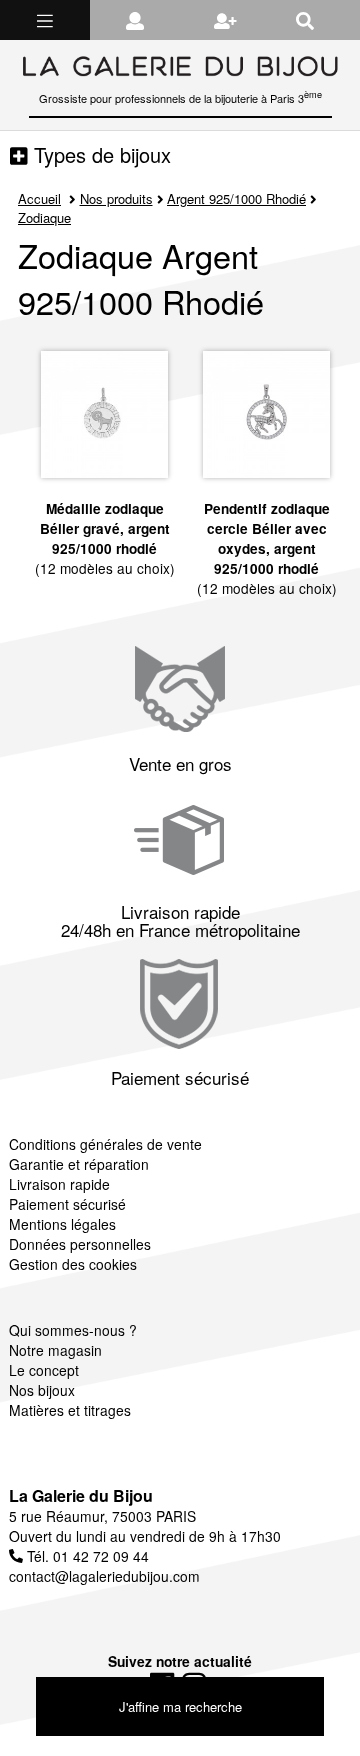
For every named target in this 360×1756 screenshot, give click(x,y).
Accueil (39, 198)
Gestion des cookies (73, 1264)
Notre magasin (55, 1350)
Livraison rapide (59, 1184)
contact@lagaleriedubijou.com (104, 1576)
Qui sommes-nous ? (73, 1330)
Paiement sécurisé (67, 1204)
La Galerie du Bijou (81, 1495)
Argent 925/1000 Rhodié (236, 198)
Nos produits (116, 198)
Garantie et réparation (79, 1164)
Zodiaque (44, 217)
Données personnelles (80, 1244)
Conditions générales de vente (105, 1144)
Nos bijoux (42, 1390)
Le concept (44, 1370)
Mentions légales (62, 1224)
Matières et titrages (70, 1410)
